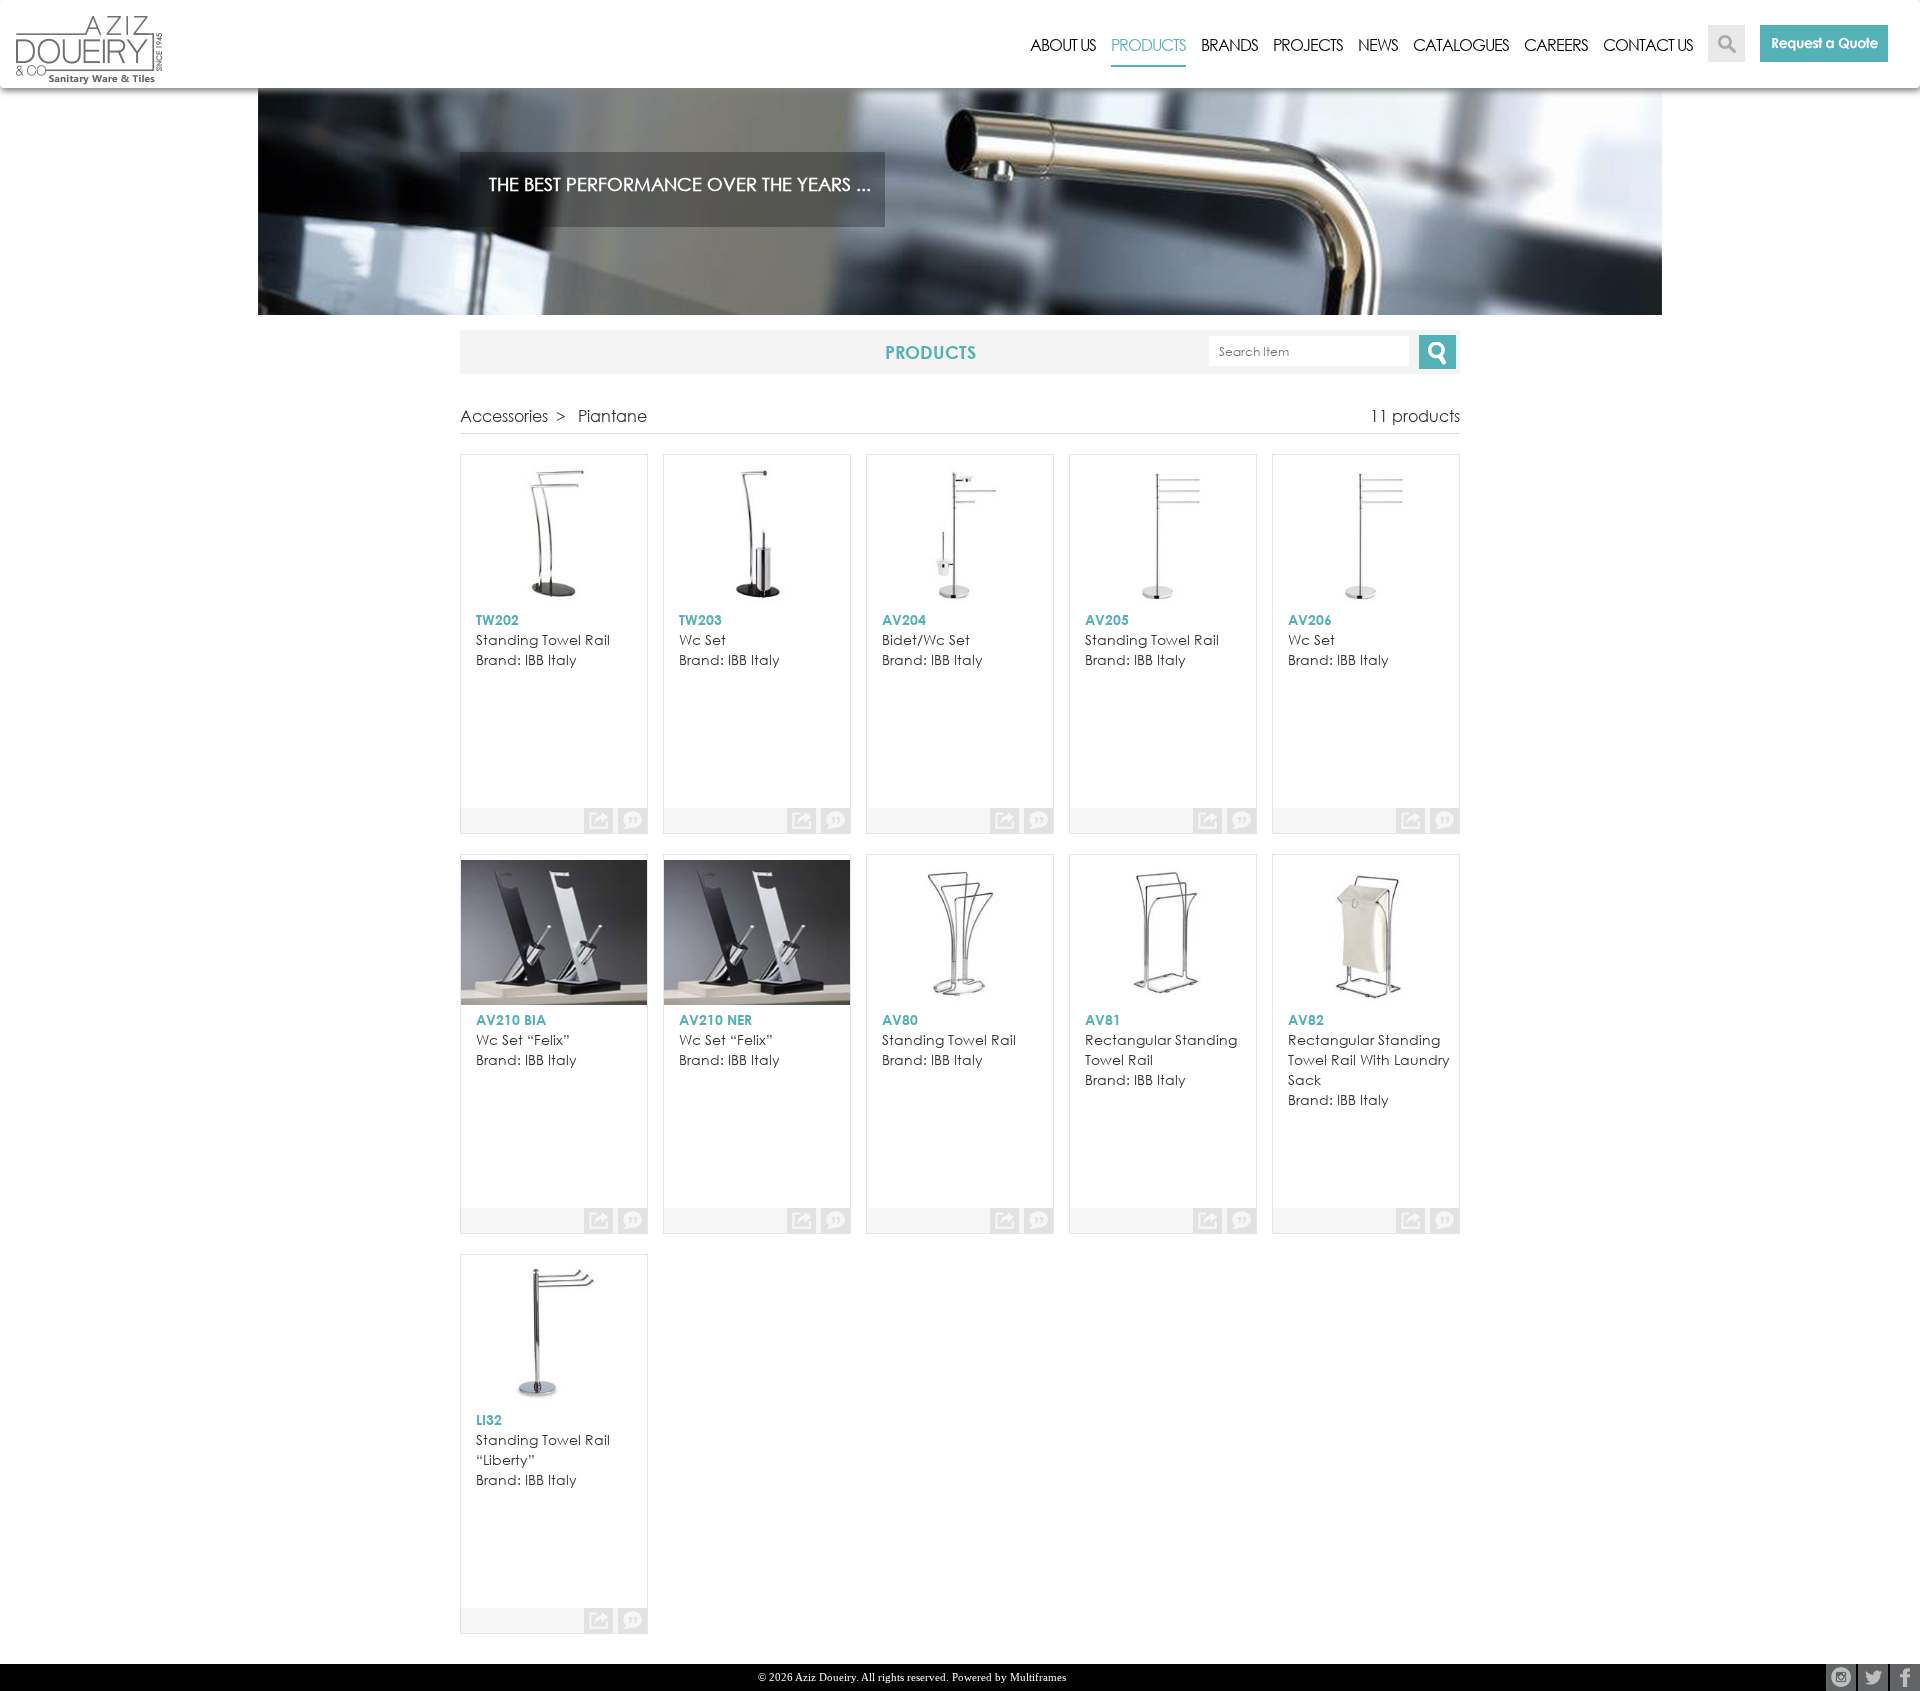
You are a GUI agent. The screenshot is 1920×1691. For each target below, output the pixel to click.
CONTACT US (1648, 45)
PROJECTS (1308, 45)
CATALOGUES (1461, 45)
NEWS (1378, 45)
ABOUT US (1063, 45)
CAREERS (1556, 45)
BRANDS (1229, 45)
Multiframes (1038, 1677)
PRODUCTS (1148, 45)
